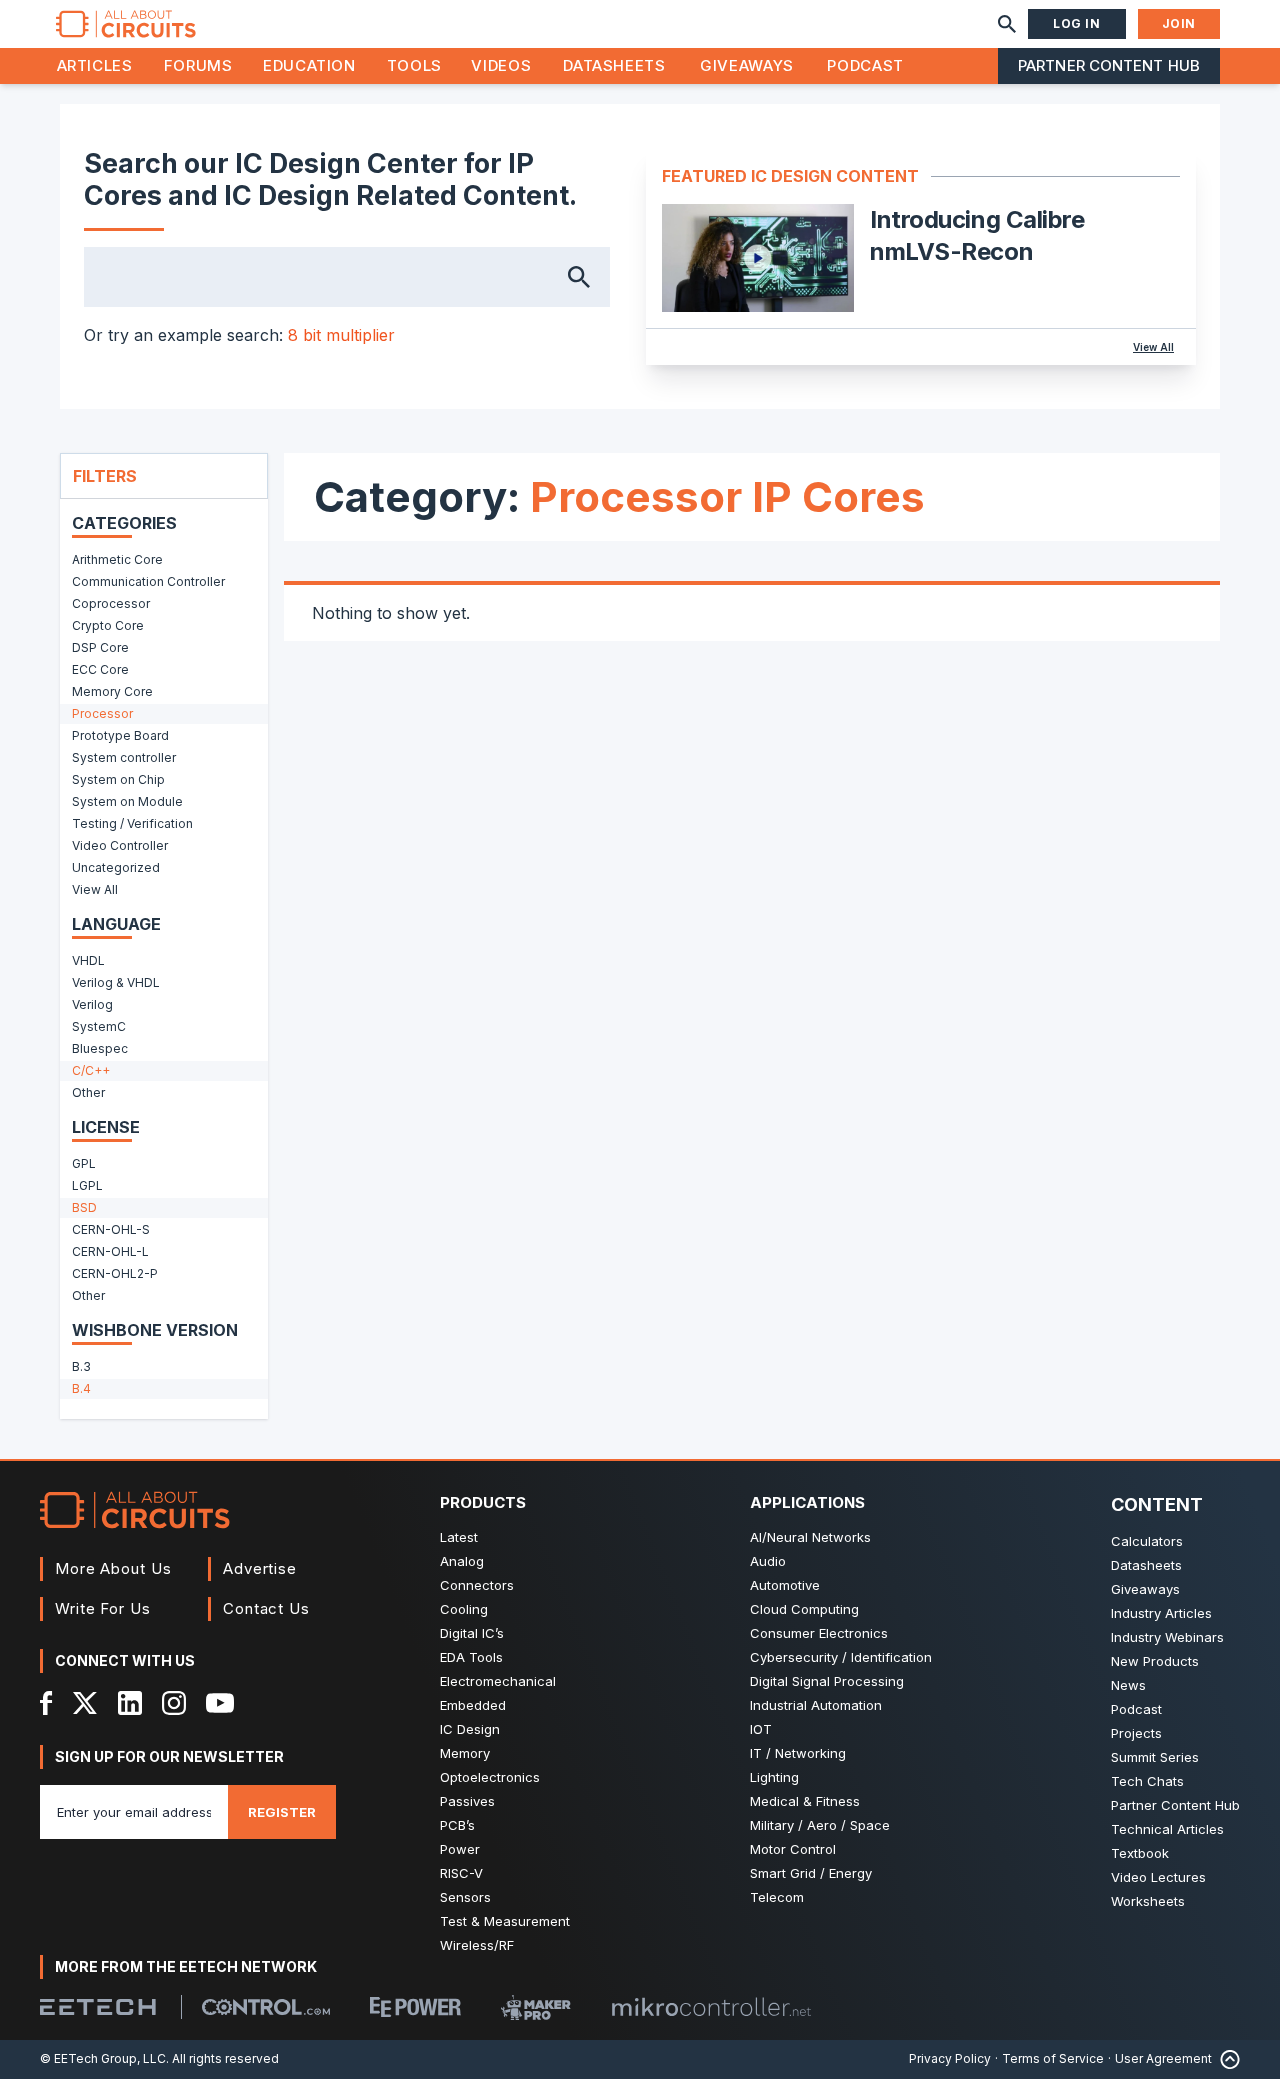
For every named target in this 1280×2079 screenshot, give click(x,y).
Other (88, 1092)
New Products (1155, 1661)
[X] (85, 1703)
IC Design (470, 1729)
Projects (1136, 1733)
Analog (462, 1561)
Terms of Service (1053, 2058)
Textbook (1140, 1853)
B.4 (81, 1388)
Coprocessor (111, 603)
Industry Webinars (1167, 1637)
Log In (1077, 23)
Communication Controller (148, 581)
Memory (465, 1753)
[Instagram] (174, 1703)
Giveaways (747, 65)
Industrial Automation (816, 1705)
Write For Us (103, 1608)
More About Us (113, 1568)
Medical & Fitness (805, 1801)
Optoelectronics (490, 1777)
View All (1153, 347)
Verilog (92, 1004)
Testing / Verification (132, 823)
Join (1179, 23)
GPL (84, 1163)
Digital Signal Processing (827, 1681)
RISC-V (461, 1873)
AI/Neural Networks (810, 1537)
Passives (467, 1801)
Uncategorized (116, 867)
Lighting (774, 1777)
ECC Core (100, 669)
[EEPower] (415, 2007)
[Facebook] (46, 1703)
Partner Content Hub (1109, 65)
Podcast (865, 65)
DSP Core (100, 647)
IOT (761, 1729)
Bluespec (100, 1048)
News (1128, 1685)
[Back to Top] (1226, 2059)
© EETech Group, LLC (103, 2058)
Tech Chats (1147, 1781)
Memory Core (112, 691)
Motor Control (793, 1849)
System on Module (127, 801)
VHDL (88, 960)
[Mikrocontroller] (711, 2007)
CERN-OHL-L (110, 1251)
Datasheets (614, 65)
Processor (102, 713)
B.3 (81, 1366)
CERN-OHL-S (111, 1229)
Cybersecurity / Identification (841, 1657)
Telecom (777, 1897)
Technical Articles (1167, 1829)
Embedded (473, 1705)
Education (309, 65)
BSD (84, 1207)
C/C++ (91, 1070)
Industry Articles (1161, 1613)
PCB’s (457, 1825)
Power (460, 1849)
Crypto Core (108, 625)
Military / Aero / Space (820, 1825)
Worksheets (1148, 1901)
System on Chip (118, 779)
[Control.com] (266, 2007)
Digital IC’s (472, 1633)
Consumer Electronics (819, 1633)
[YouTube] (220, 1703)
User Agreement (1163, 2058)
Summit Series (1155, 1757)
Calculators (1147, 1541)
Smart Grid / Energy (811, 1873)
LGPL (87, 1185)
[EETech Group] (98, 2007)
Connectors (477, 1585)
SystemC (99, 1026)
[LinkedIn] (130, 1703)
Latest (459, 1537)
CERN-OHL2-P (115, 1273)
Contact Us (266, 1608)
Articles (95, 65)
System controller (124, 757)
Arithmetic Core (117, 559)
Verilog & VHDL (116, 982)
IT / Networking (798, 1753)
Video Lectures (1158, 1877)
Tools (414, 65)
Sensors (465, 1897)
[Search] (1007, 24)
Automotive (785, 1585)
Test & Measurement (505, 1921)
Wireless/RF (477, 1945)
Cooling (464, 1609)
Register (282, 1812)
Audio (768, 1561)
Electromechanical (498, 1681)
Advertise (260, 1568)
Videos (501, 65)
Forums (198, 65)
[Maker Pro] (536, 2007)
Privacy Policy (950, 2058)
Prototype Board (120, 735)
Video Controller (120, 845)
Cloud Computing (804, 1609)
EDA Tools (471, 1657)
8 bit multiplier (341, 335)
